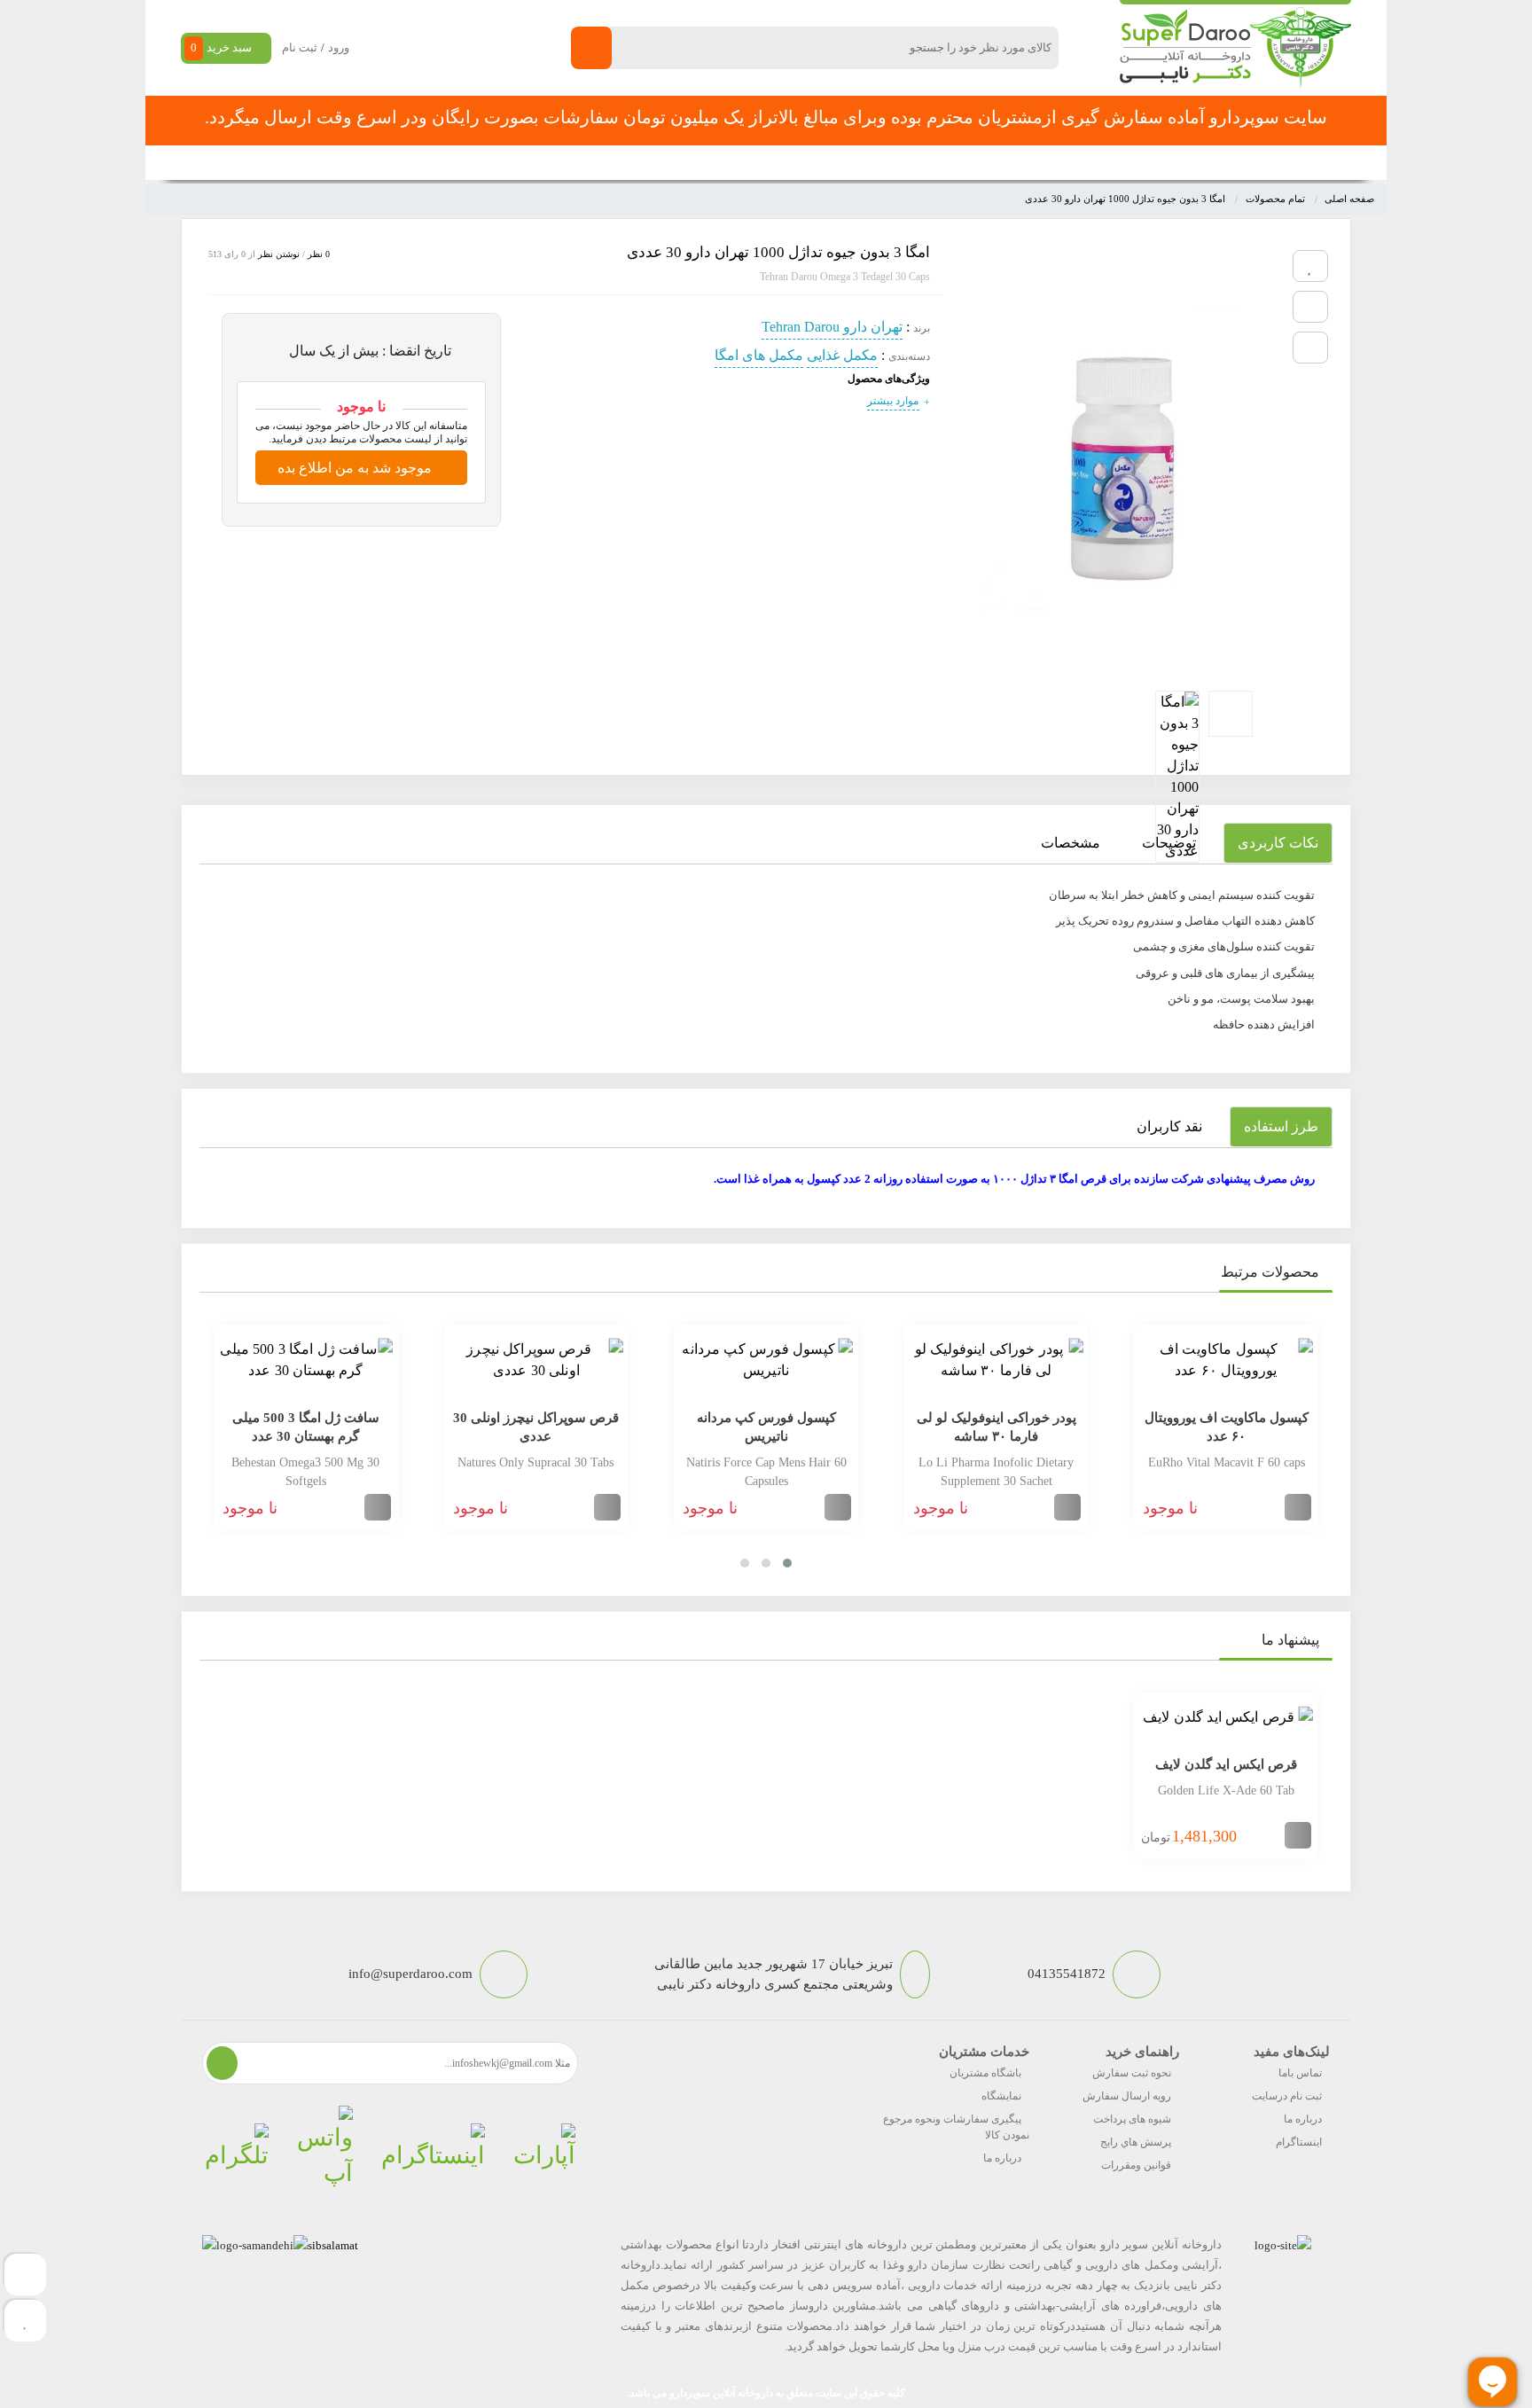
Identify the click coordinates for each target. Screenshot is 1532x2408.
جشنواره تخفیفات (913, 163)
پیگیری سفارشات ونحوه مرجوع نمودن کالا (956, 2127)
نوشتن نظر (279, 254)
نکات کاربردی (1278, 843)
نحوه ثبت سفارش (406, 163)
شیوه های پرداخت (1132, 2119)
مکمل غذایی (842, 355)
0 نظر (319, 254)
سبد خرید (221, 47)
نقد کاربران (1169, 1126)
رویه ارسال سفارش (1127, 2096)
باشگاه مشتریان (985, 2073)
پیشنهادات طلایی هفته (786, 163)
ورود (339, 47)
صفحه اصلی (1110, 163)
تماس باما (1300, 2073)
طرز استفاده (1281, 1126)
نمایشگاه (1001, 2096)
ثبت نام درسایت (1287, 2096)
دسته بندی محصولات (1242, 163)
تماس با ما (581, 163)
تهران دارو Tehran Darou (832, 327)
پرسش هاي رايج (1136, 2142)
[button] (787, 1563)
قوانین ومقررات (1136, 2165)
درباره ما (1303, 2119)
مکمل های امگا (759, 355)
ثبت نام (300, 47)
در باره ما (503, 163)
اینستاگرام (1299, 2142)
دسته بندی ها (1018, 163)
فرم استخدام (669, 163)
